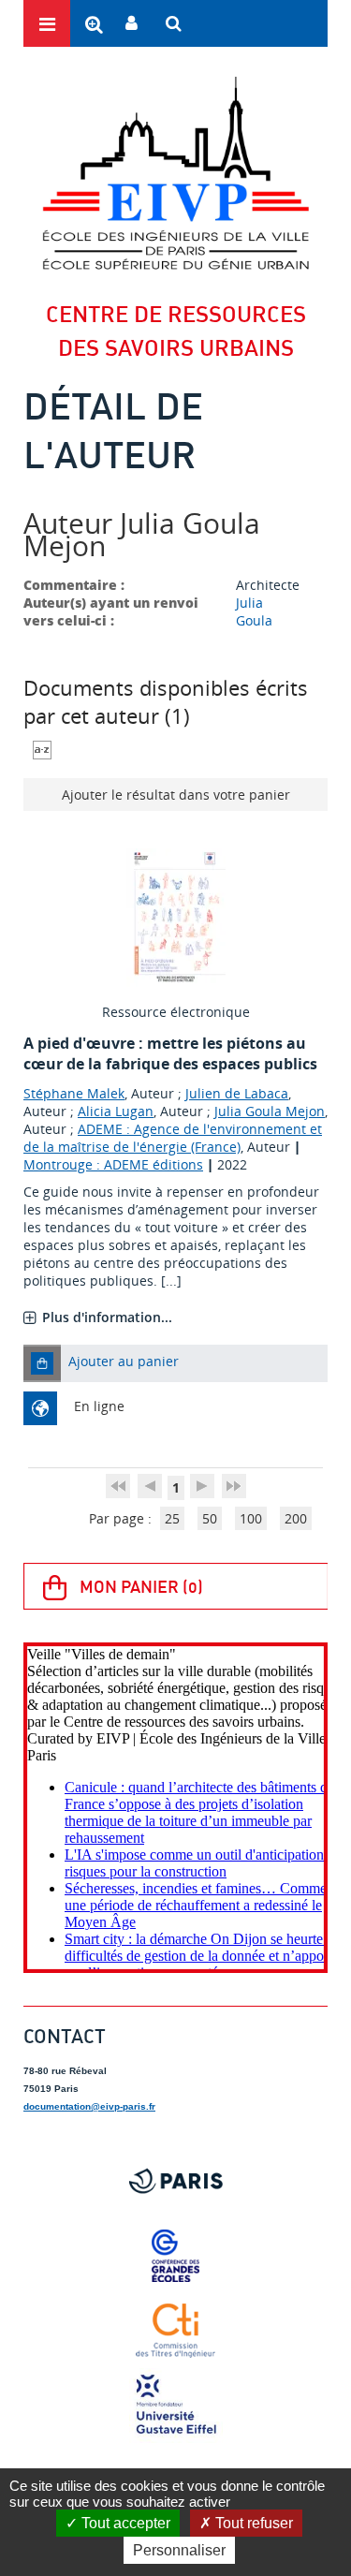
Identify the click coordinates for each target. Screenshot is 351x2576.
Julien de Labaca (237, 1093)
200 (296, 1518)
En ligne (99, 1406)
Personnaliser (179, 2550)
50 (210, 1518)
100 (251, 1518)
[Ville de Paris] (175, 2181)
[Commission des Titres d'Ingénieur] (175, 2331)
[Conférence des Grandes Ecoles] (175, 2256)
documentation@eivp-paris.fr (89, 2106)
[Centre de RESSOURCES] (175, 173)
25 (172, 1518)
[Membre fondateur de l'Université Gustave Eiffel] (175, 2406)
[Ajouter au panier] (42, 1363)
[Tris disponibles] (42, 748)
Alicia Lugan (116, 1111)
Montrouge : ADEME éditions (113, 1164)
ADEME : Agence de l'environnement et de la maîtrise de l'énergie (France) (173, 1138)
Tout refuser (252, 2523)
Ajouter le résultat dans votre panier (176, 795)
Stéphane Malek (74, 1093)
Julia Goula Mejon (270, 1111)
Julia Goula (254, 611)
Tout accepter (124, 2523)
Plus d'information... (107, 1317)
